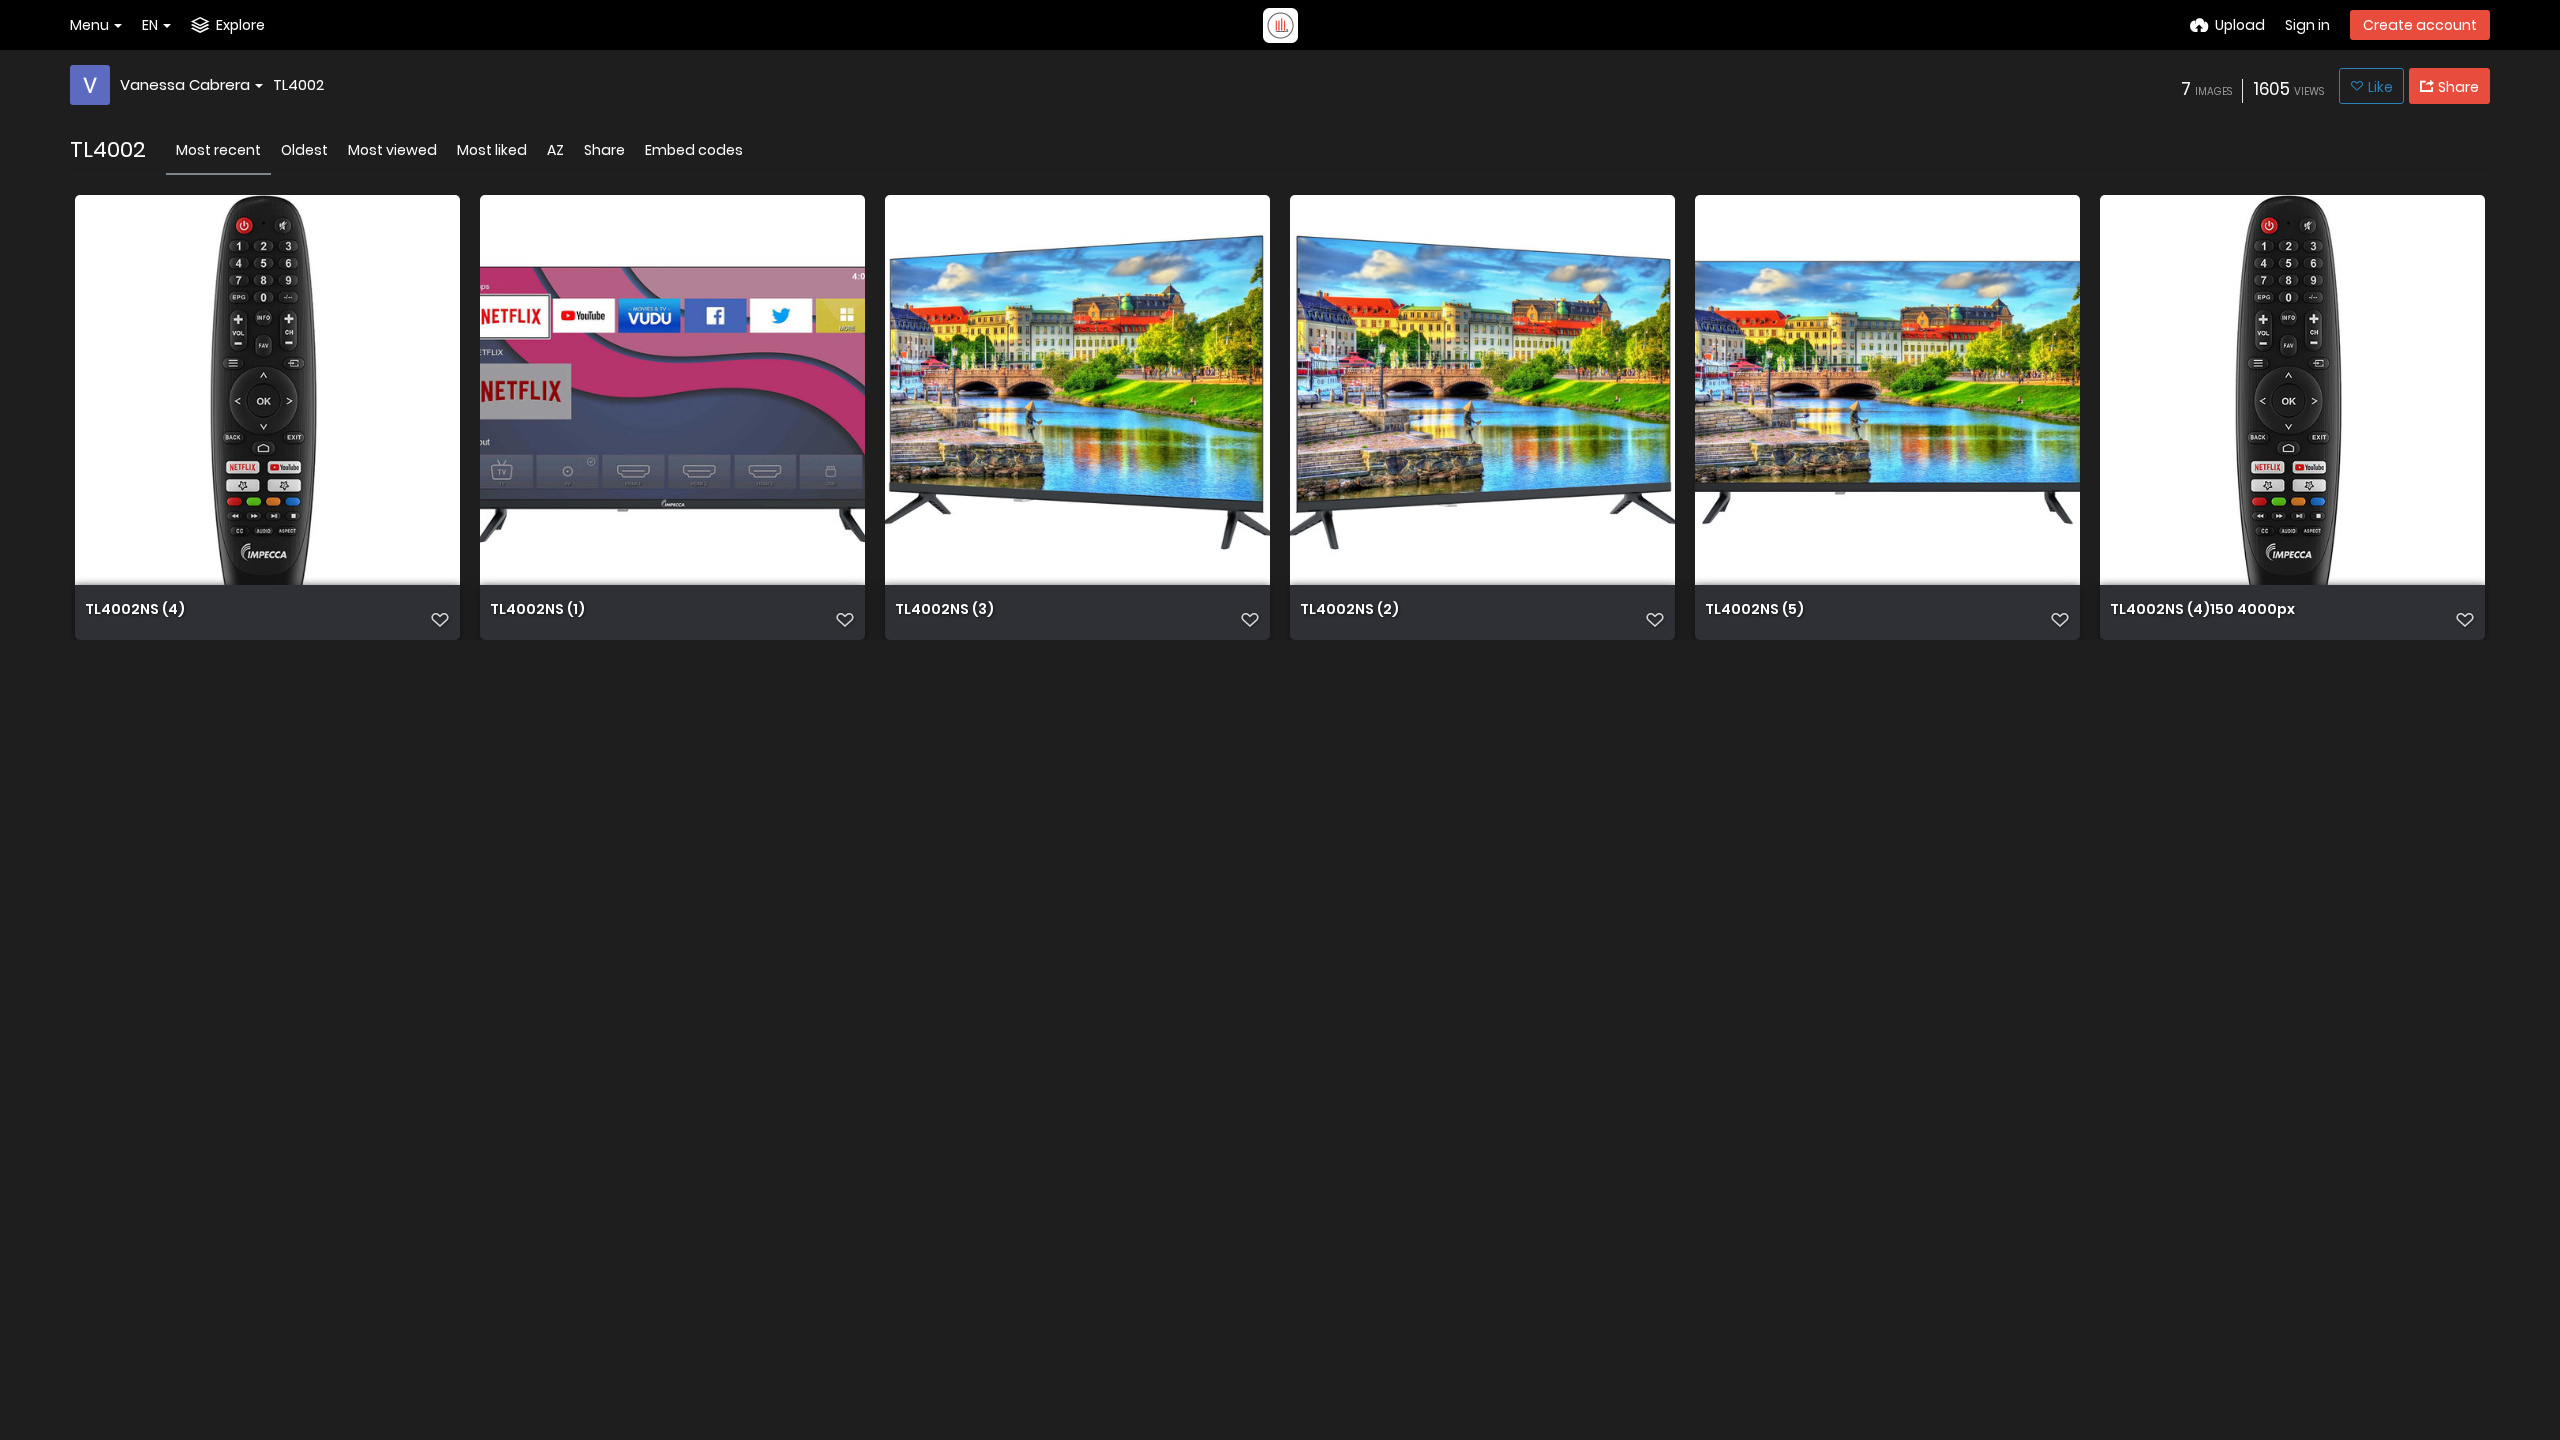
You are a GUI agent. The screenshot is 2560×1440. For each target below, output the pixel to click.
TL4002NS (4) (135, 610)
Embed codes (694, 150)
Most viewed (392, 150)
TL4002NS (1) (537, 610)
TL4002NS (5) (1754, 610)
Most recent (218, 150)
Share (604, 150)
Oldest (304, 150)
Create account (2420, 25)
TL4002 (298, 84)
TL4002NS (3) (944, 610)
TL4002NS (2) (1349, 610)
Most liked (492, 150)
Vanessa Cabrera (185, 84)
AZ (555, 150)
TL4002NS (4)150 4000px (2202, 610)
